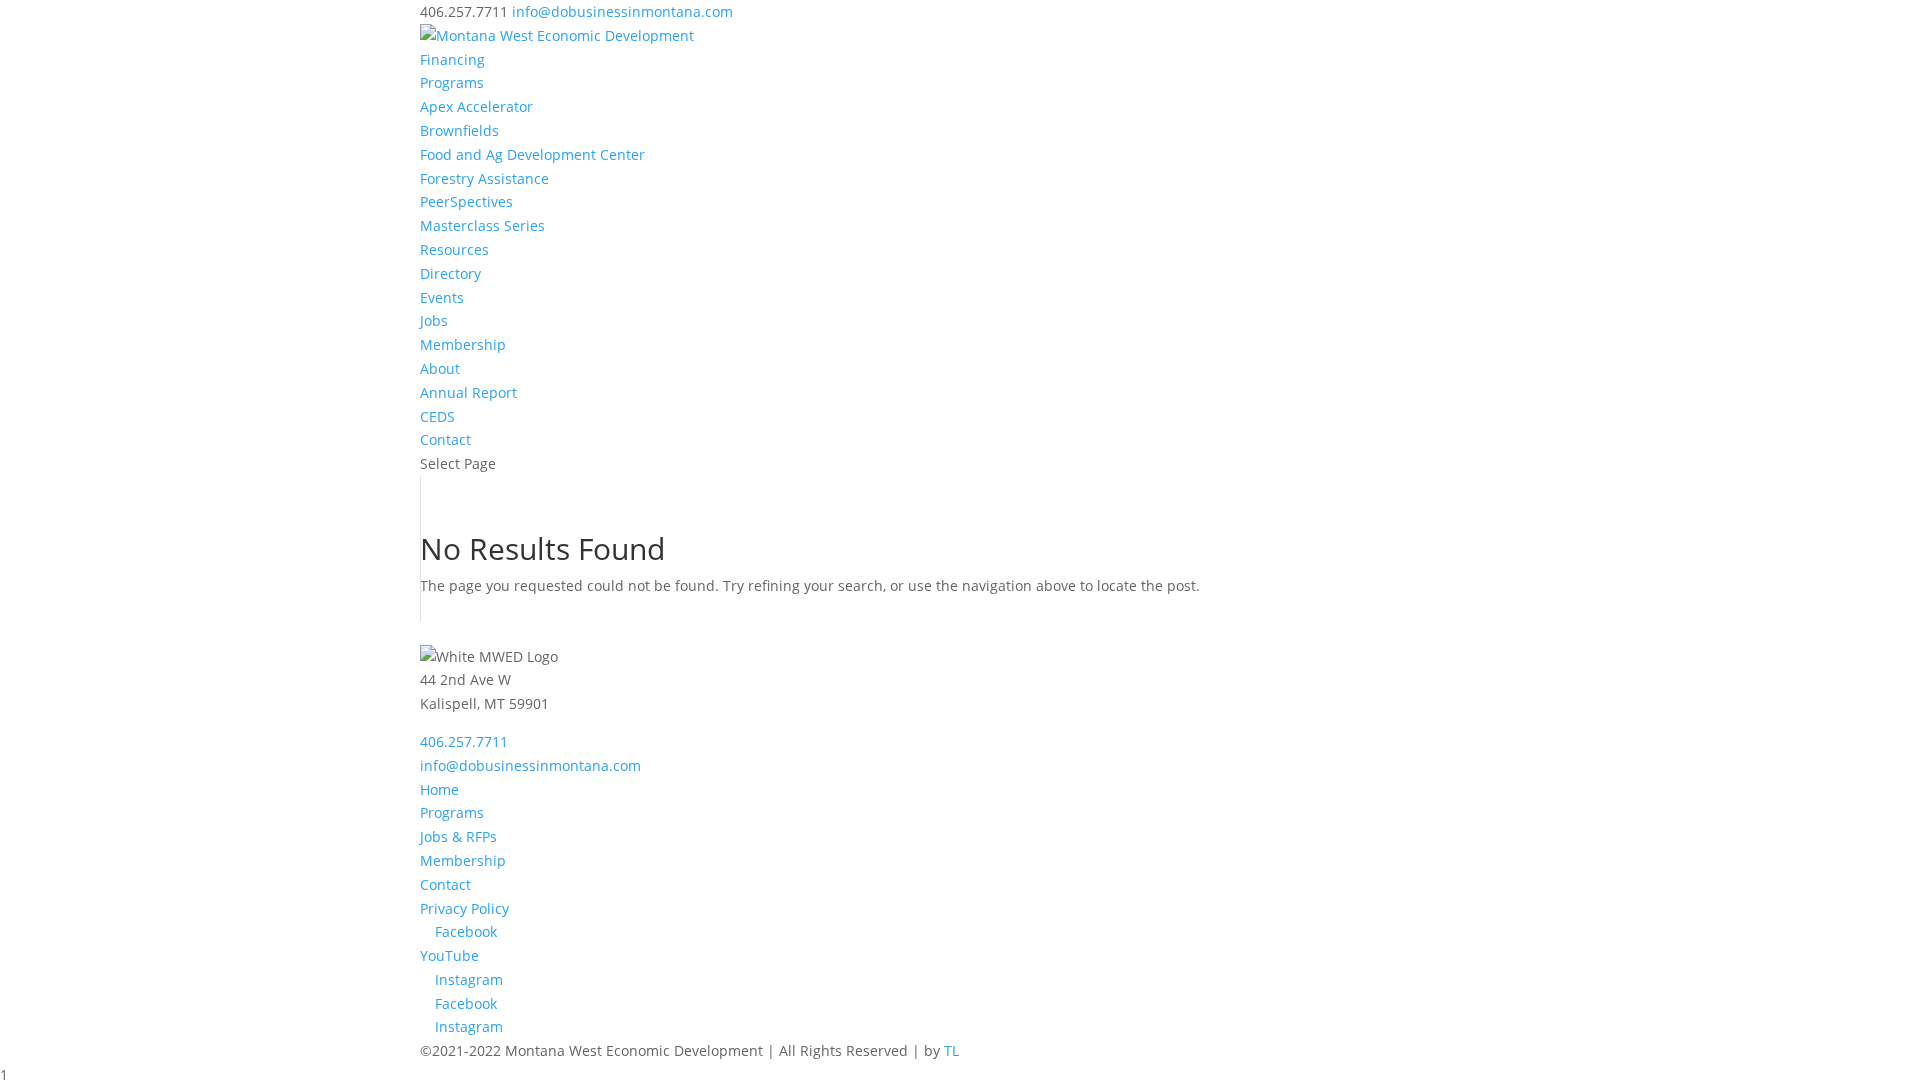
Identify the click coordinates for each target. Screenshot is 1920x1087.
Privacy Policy (464, 908)
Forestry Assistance (484, 178)
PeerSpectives (466, 201)
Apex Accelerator (476, 106)
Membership (463, 344)
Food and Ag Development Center (532, 154)
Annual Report (468, 392)
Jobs (434, 320)
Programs (452, 82)
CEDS (437, 416)
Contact (445, 439)
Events (442, 297)
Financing (452, 59)
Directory (450, 273)
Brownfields (459, 130)
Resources (454, 249)
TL (951, 1050)
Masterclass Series (482, 225)
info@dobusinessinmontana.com (530, 765)
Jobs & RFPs (458, 836)
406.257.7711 (464, 741)
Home (439, 789)
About (440, 368)
